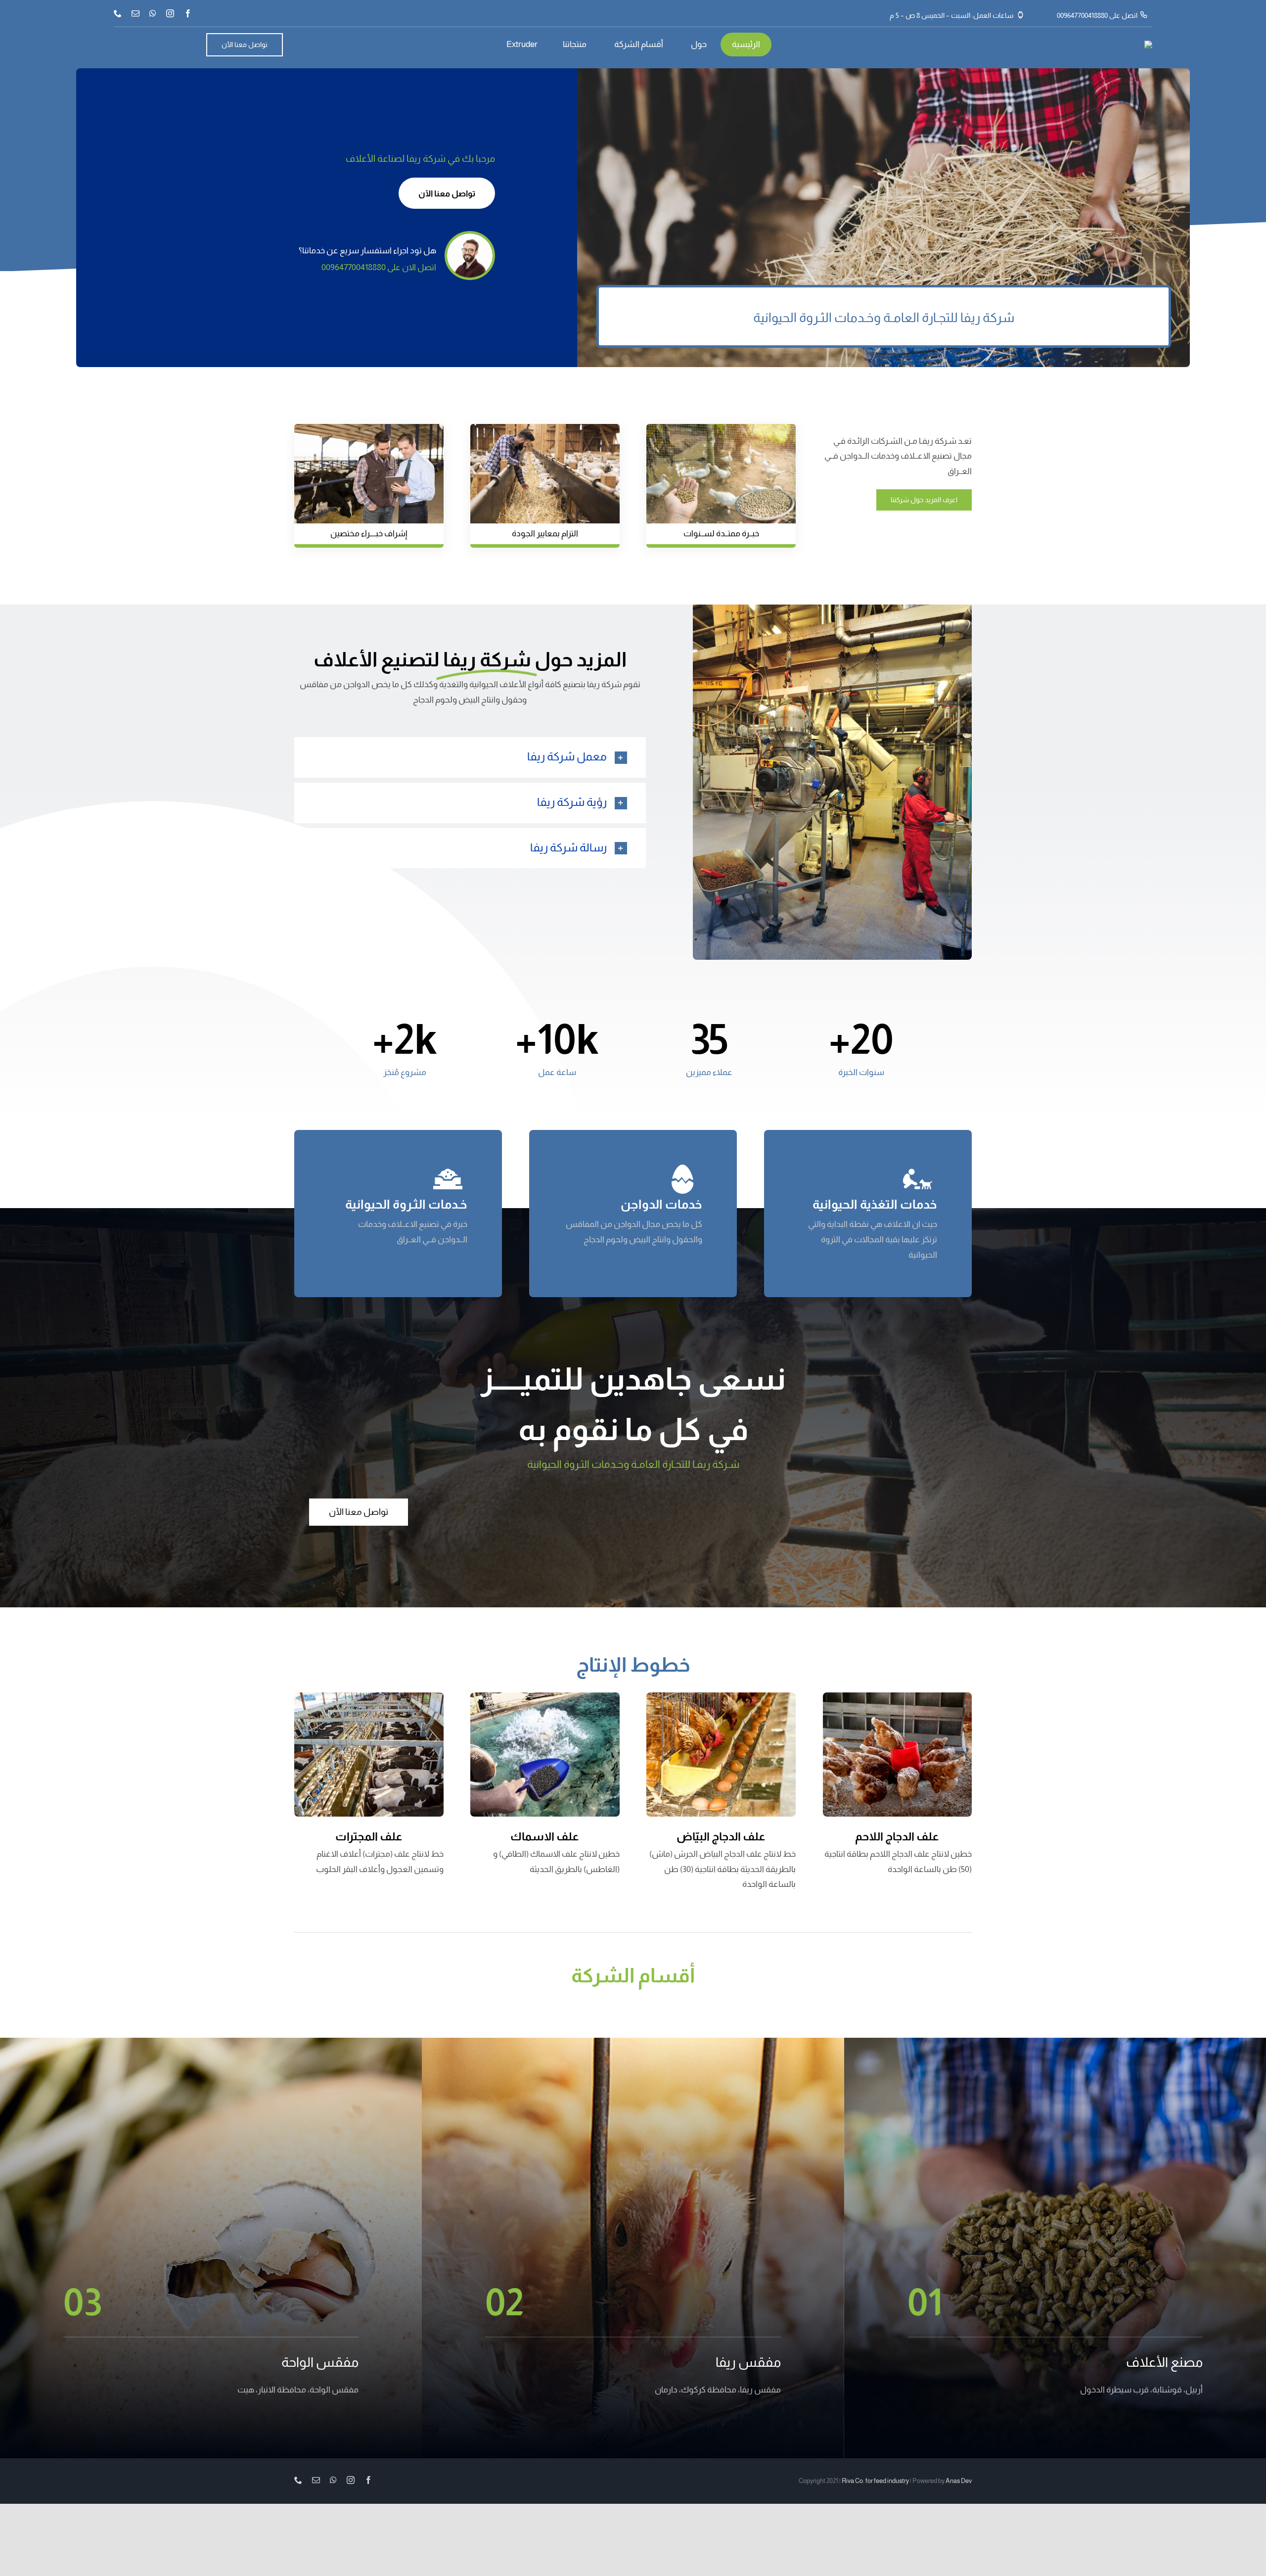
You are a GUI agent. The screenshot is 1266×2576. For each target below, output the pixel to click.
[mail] (136, 13)
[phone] (118, 13)
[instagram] (170, 13)
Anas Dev (959, 2481)
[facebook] (188, 13)
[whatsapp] (153, 13)
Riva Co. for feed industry (875, 2481)
